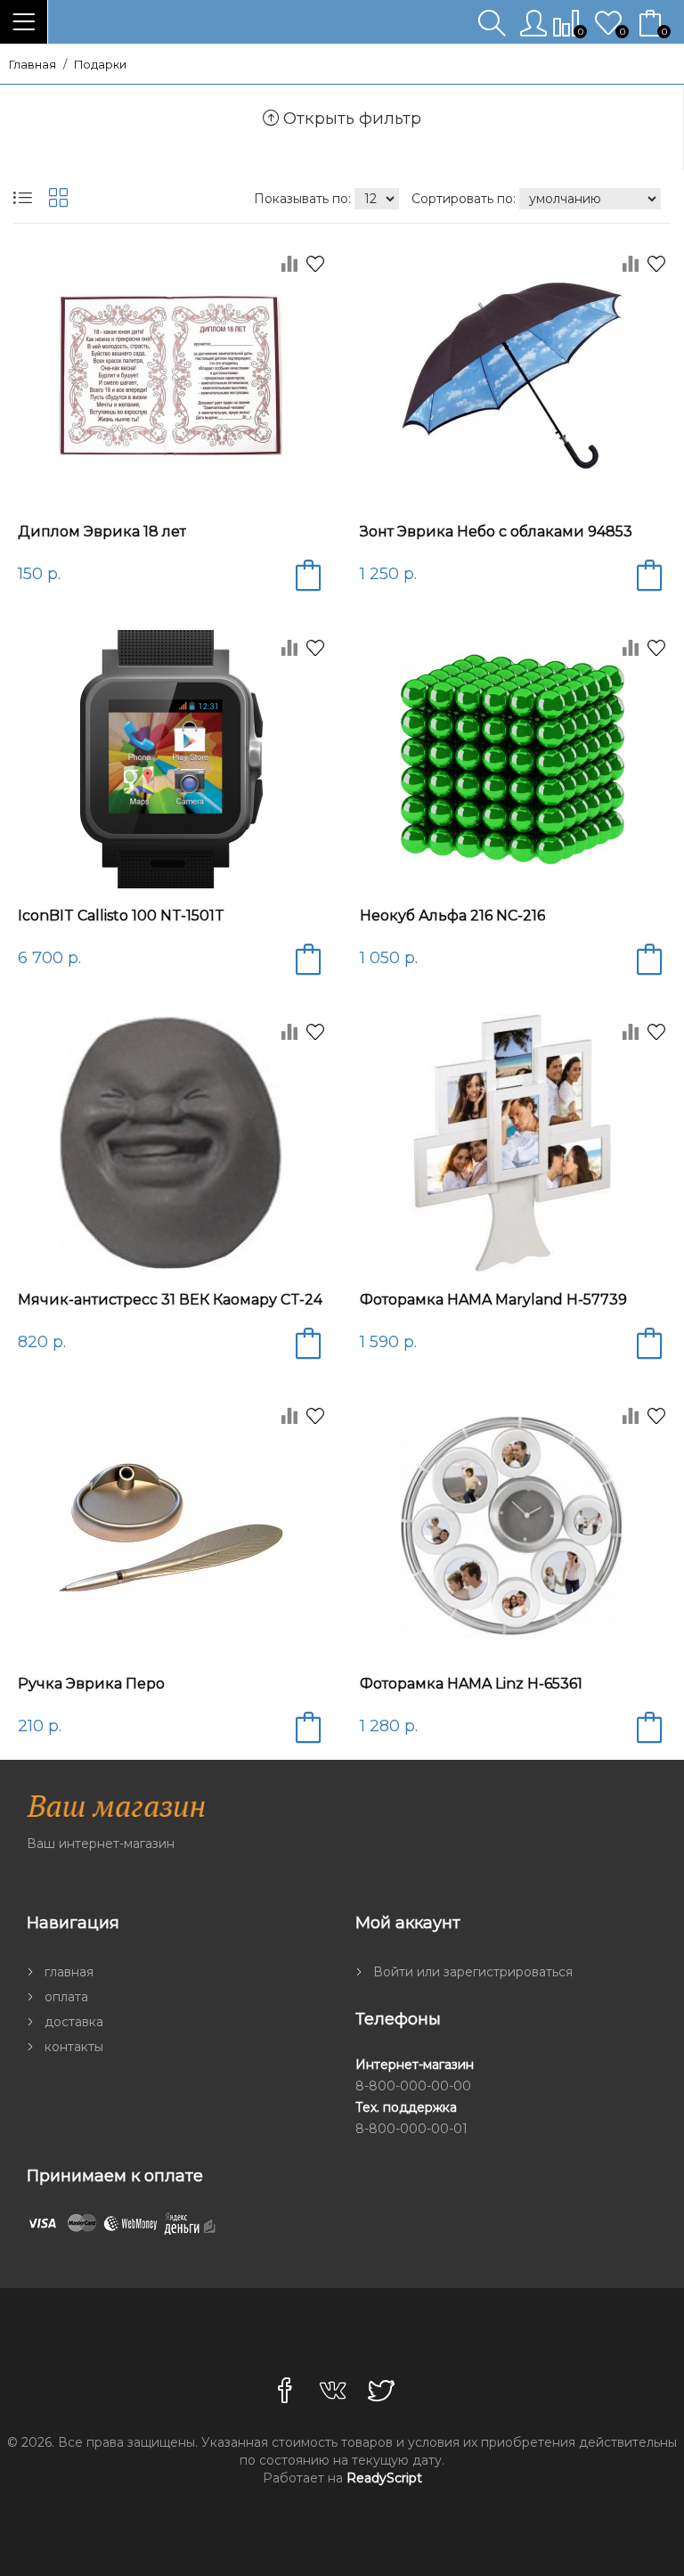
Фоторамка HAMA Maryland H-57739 (493, 1300)
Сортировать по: (465, 199)
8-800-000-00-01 (411, 2129)
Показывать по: (304, 199)
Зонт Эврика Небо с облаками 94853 (496, 532)
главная (69, 1972)
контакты (74, 2047)
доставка (74, 2022)
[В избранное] (315, 266)
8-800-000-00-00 (413, 2086)
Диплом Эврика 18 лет (102, 532)
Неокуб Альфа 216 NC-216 (452, 916)
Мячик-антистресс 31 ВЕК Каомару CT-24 (170, 1300)
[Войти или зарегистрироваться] (537, 30)
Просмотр (177, 495)
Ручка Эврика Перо (91, 1684)
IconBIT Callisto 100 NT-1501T (121, 916)
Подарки (100, 65)
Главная (33, 65)
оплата (66, 1997)
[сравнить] (281, 269)
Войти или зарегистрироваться (473, 1972)
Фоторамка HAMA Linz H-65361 (471, 1684)
